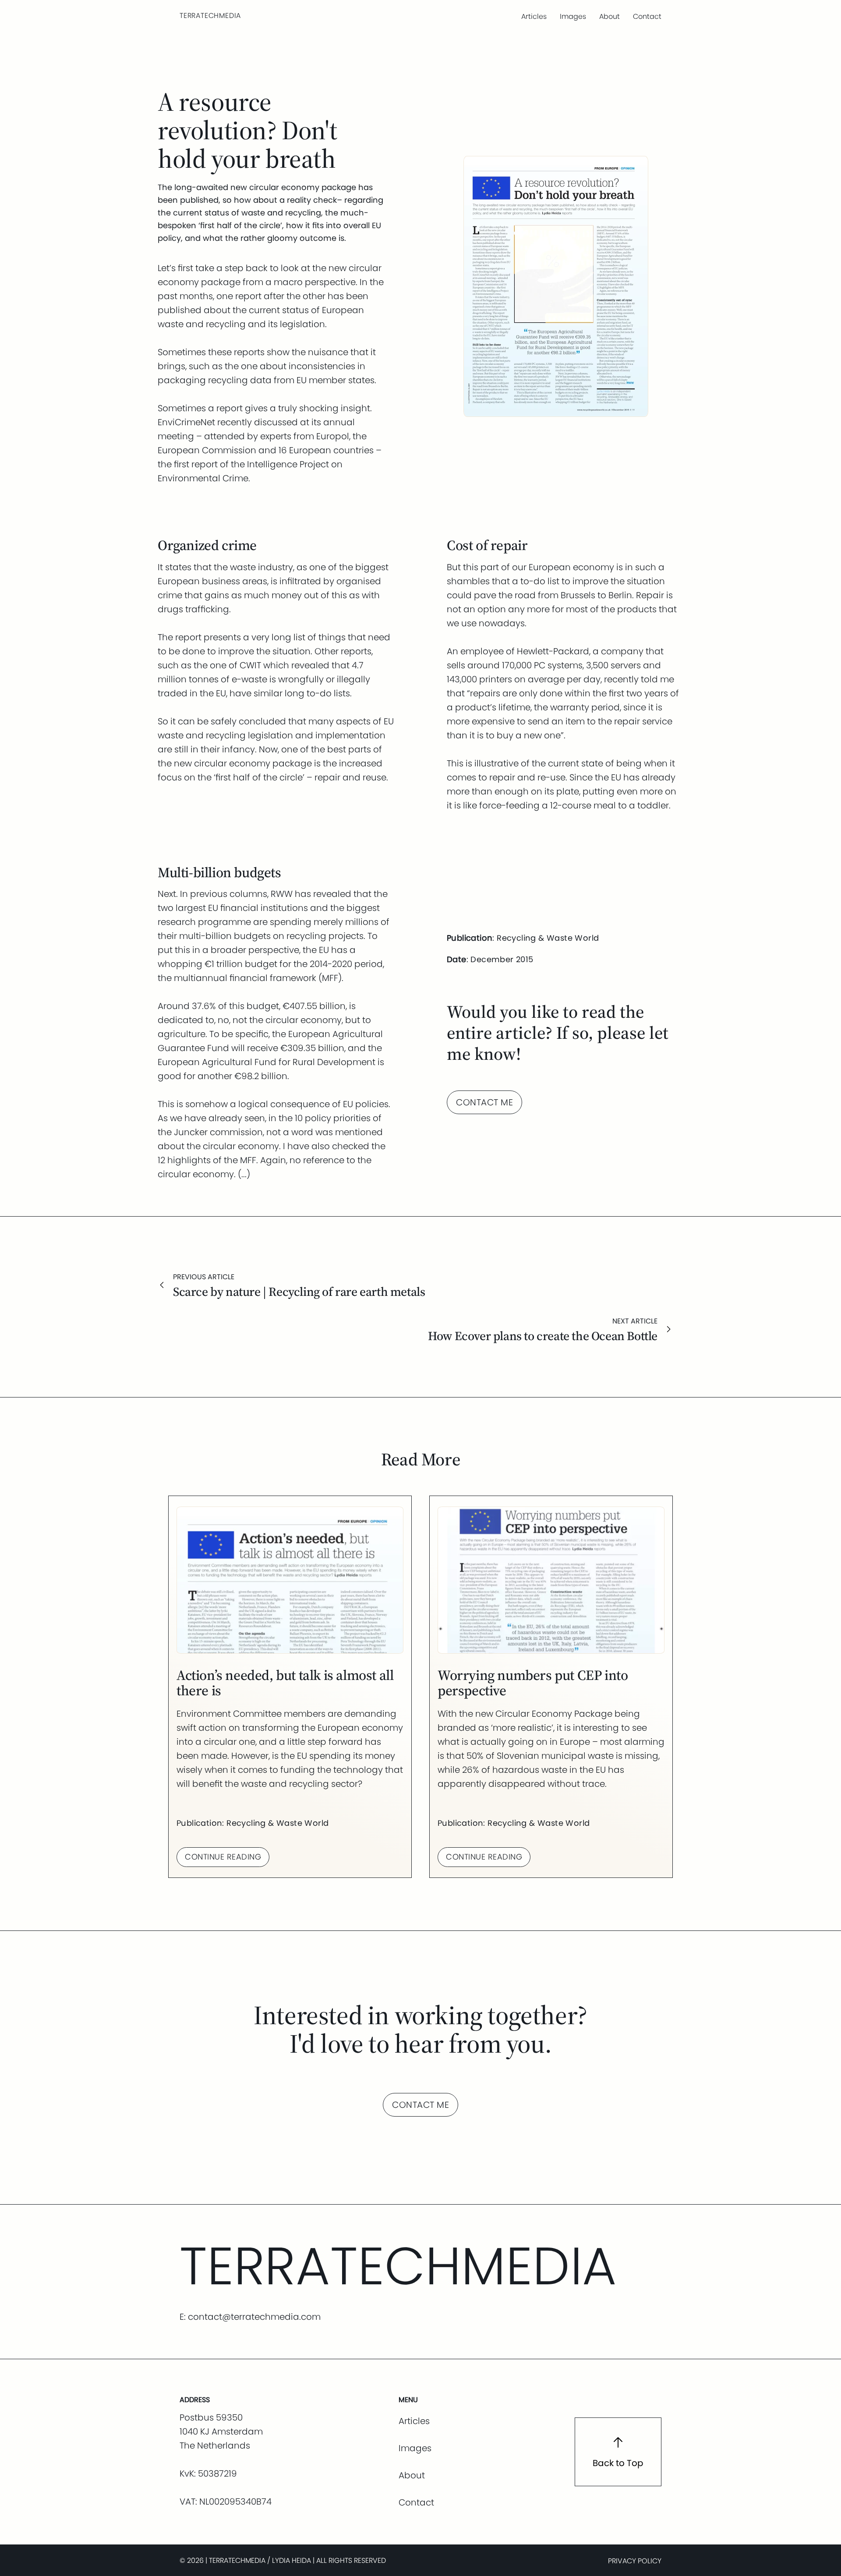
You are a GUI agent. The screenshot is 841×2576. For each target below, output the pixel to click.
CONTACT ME (484, 1102)
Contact (647, 16)
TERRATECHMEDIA (210, 16)
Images (573, 16)
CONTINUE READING (223, 1857)
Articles (534, 16)
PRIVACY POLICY (635, 2561)
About (610, 16)
